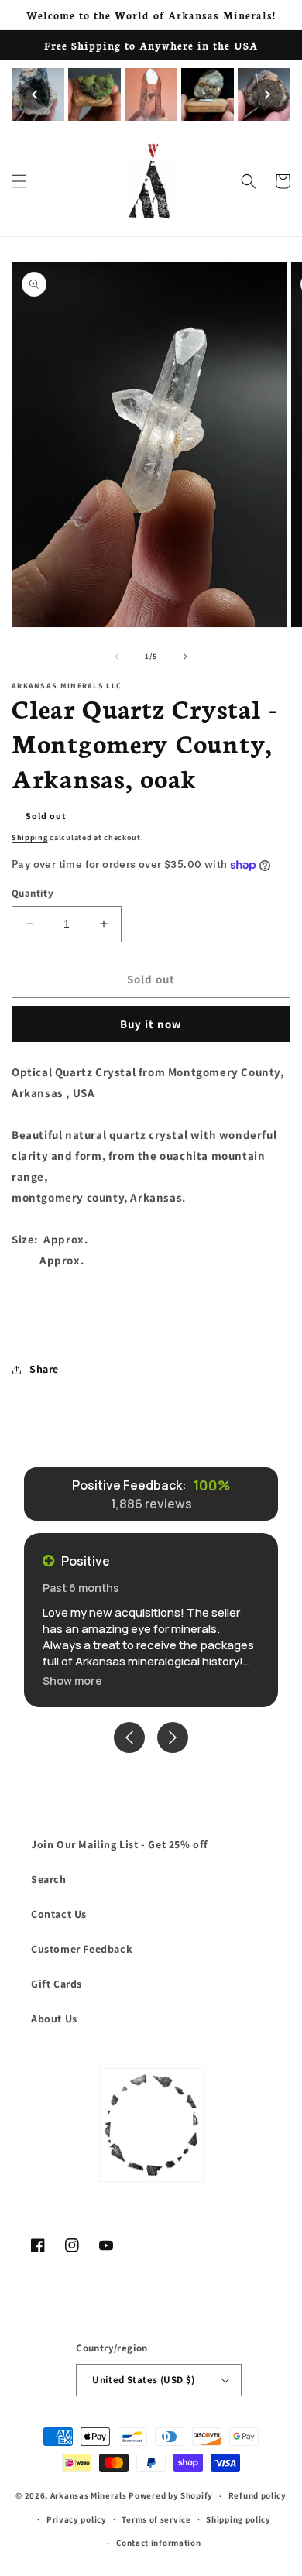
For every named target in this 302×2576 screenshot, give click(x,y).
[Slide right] (185, 657)
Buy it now (151, 1024)
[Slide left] (117, 657)
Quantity (33, 893)
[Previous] (35, 94)
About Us (54, 2019)
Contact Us (59, 1914)
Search (49, 1879)
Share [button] (44, 1369)
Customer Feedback (82, 1949)
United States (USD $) (143, 2380)
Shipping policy (239, 2519)
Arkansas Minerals (89, 2495)
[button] (19, 181)
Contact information (158, 2543)
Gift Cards (57, 1984)
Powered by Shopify (171, 2495)
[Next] (267, 94)
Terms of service (156, 2519)
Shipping (30, 837)
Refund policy (257, 2495)
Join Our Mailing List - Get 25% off (120, 1844)
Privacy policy (77, 2519)
